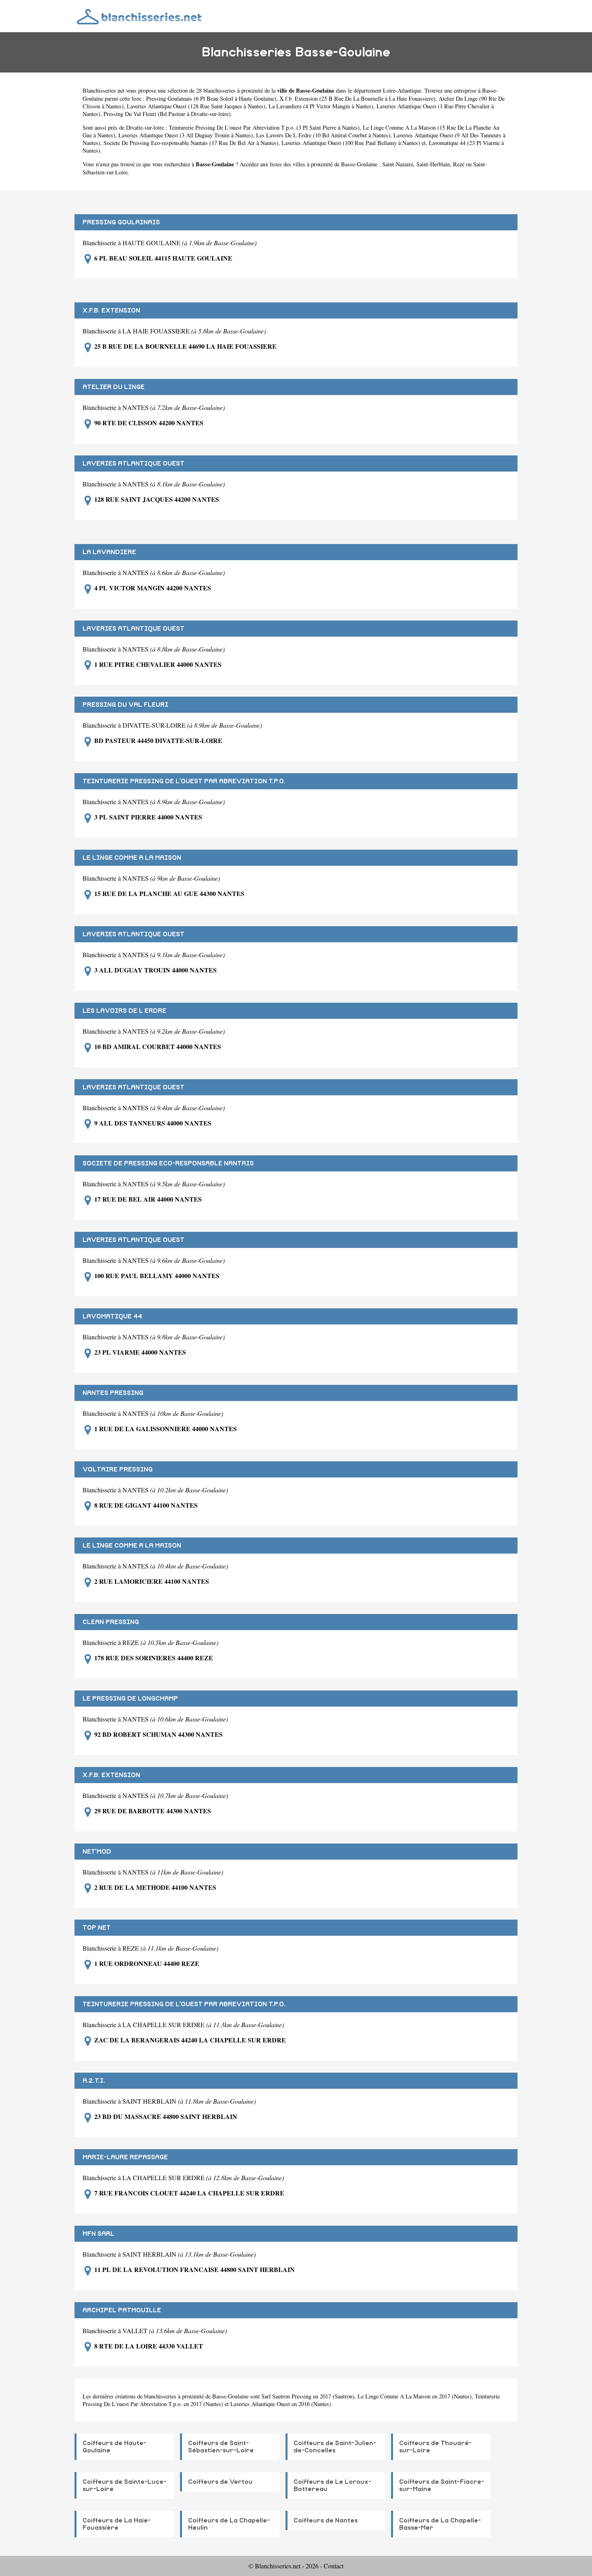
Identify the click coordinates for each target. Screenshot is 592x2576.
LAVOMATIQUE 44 (112, 1316)
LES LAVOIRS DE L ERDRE (124, 1011)
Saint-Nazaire (398, 164)
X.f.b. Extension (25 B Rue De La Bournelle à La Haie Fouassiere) (357, 98)
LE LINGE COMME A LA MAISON (132, 858)
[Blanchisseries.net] (140, 16)
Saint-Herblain (433, 164)
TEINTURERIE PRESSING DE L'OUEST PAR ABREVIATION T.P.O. (184, 781)
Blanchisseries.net (103, 90)
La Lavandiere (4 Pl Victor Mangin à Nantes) (321, 106)
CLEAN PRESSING (111, 1622)
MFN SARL (98, 2234)
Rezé (459, 164)
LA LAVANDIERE (109, 552)
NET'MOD (97, 1852)
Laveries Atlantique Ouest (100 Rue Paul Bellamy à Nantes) (351, 143)
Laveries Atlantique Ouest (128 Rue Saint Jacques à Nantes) (196, 106)
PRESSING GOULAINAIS (121, 222)
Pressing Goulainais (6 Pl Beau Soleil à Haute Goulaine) (211, 98)
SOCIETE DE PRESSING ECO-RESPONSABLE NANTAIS (168, 1163)
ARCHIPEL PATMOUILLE (122, 2310)
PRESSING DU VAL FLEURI (125, 705)
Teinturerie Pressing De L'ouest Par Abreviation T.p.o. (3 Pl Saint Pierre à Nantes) (264, 127)
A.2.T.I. (94, 2081)
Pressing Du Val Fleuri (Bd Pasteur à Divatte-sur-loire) (167, 114)
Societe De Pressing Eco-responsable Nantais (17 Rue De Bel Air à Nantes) (191, 143)
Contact (334, 2566)
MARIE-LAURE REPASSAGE (125, 2157)
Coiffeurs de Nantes (326, 2520)
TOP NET (97, 1928)
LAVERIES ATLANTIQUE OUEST (134, 463)
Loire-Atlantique (402, 90)
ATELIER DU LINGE (114, 387)
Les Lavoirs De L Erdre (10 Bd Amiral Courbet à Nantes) (323, 135)
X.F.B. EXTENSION (111, 310)
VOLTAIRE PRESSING (118, 1469)
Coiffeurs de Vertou (220, 2482)
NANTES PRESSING (113, 1393)
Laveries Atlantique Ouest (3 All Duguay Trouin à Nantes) (186, 135)
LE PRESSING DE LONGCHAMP (130, 1699)
